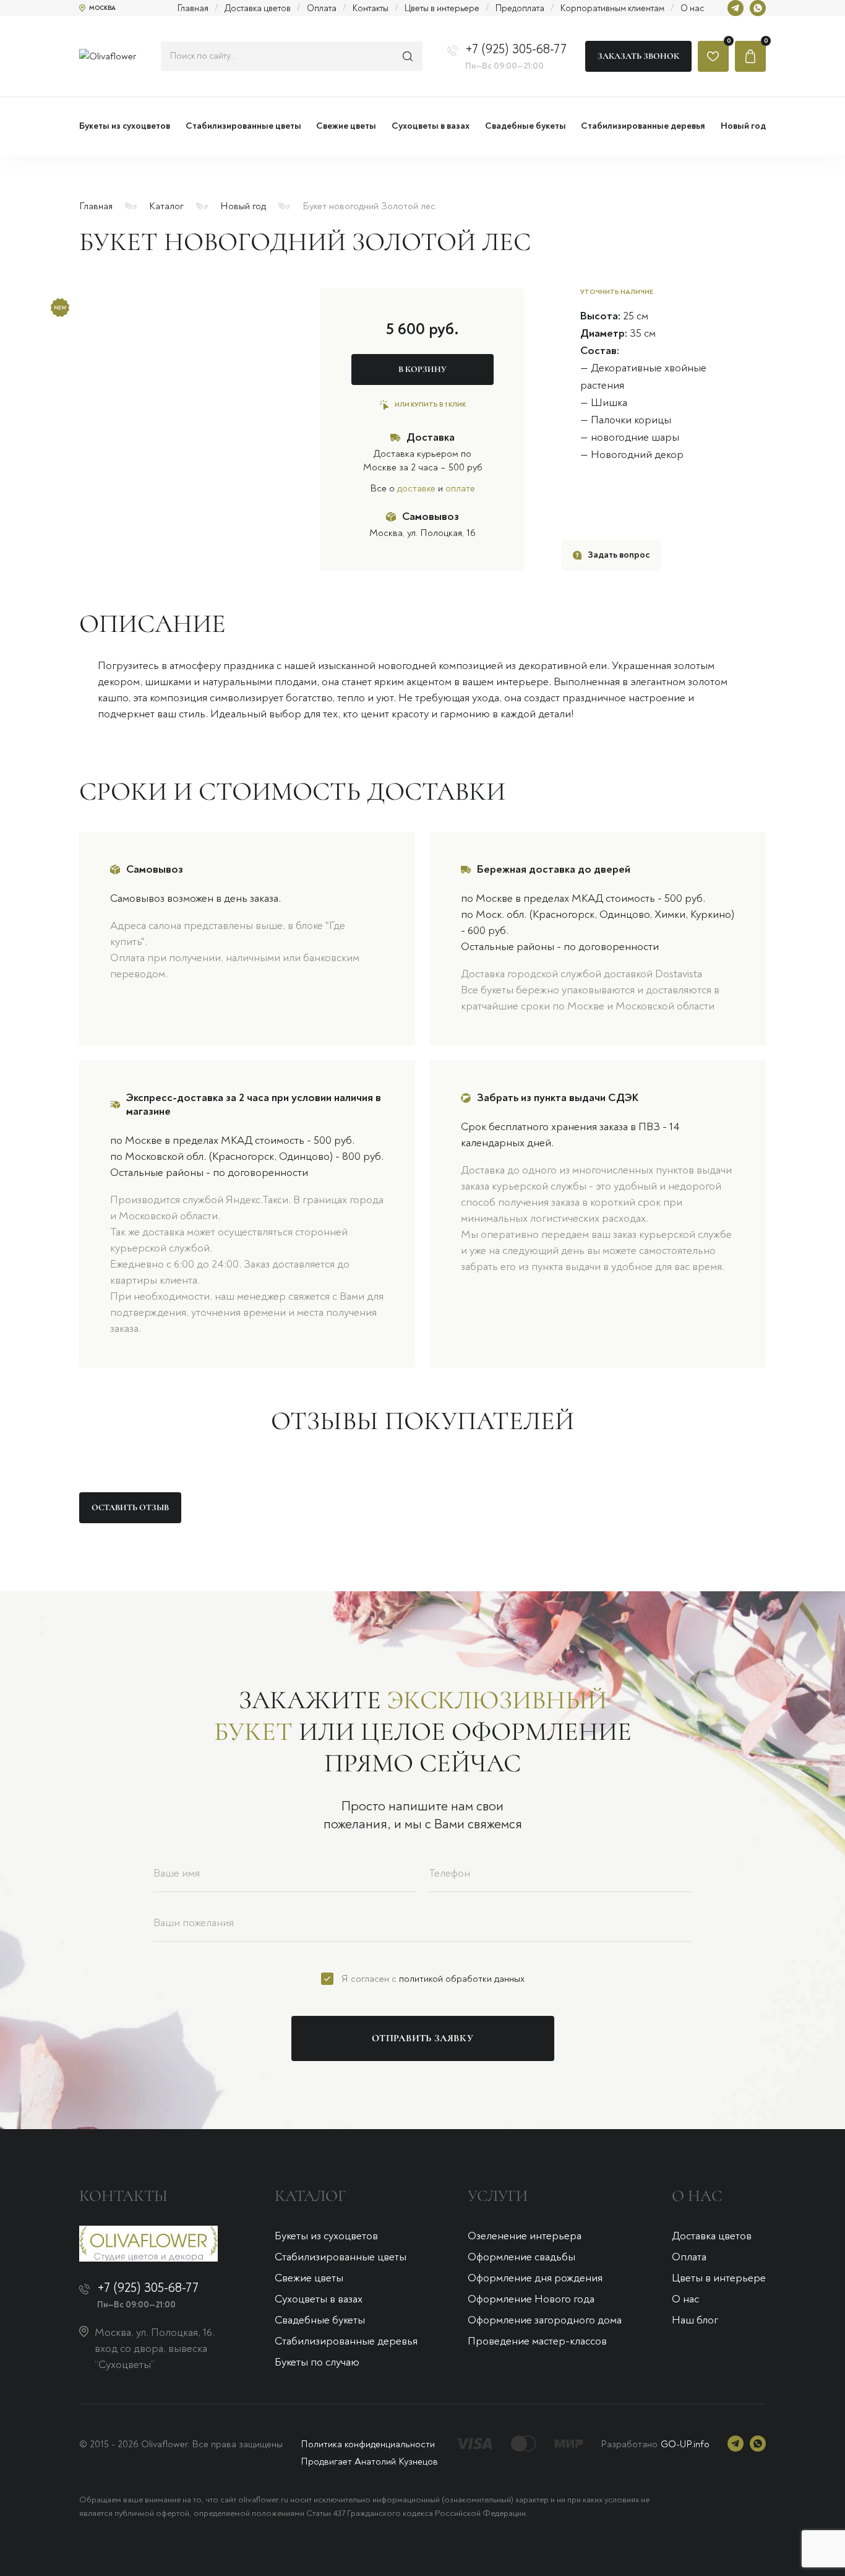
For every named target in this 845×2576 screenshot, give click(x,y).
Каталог (166, 206)
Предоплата (520, 8)
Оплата (322, 8)
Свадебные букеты (320, 2320)
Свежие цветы (309, 2278)
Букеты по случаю (317, 2362)
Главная (193, 8)
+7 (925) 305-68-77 (516, 49)
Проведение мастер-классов (537, 2341)
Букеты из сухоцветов (326, 2236)
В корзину (422, 369)
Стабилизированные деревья (346, 2341)
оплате (460, 488)
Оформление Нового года (531, 2299)
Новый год (243, 206)
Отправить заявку (422, 2038)
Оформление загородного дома (545, 2320)
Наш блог (695, 2320)
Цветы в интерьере (442, 8)
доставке (416, 488)
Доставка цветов (258, 8)
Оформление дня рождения (535, 2278)
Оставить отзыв (130, 1507)
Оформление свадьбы (521, 2257)
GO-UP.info (685, 2444)
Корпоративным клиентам (612, 8)
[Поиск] (408, 56)
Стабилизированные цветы (341, 2257)
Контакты (371, 8)
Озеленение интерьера (525, 2236)
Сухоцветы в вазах (319, 2299)
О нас (692, 8)
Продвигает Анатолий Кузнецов (369, 2461)
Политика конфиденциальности (368, 2444)
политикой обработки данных (462, 1979)
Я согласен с (433, 1979)
